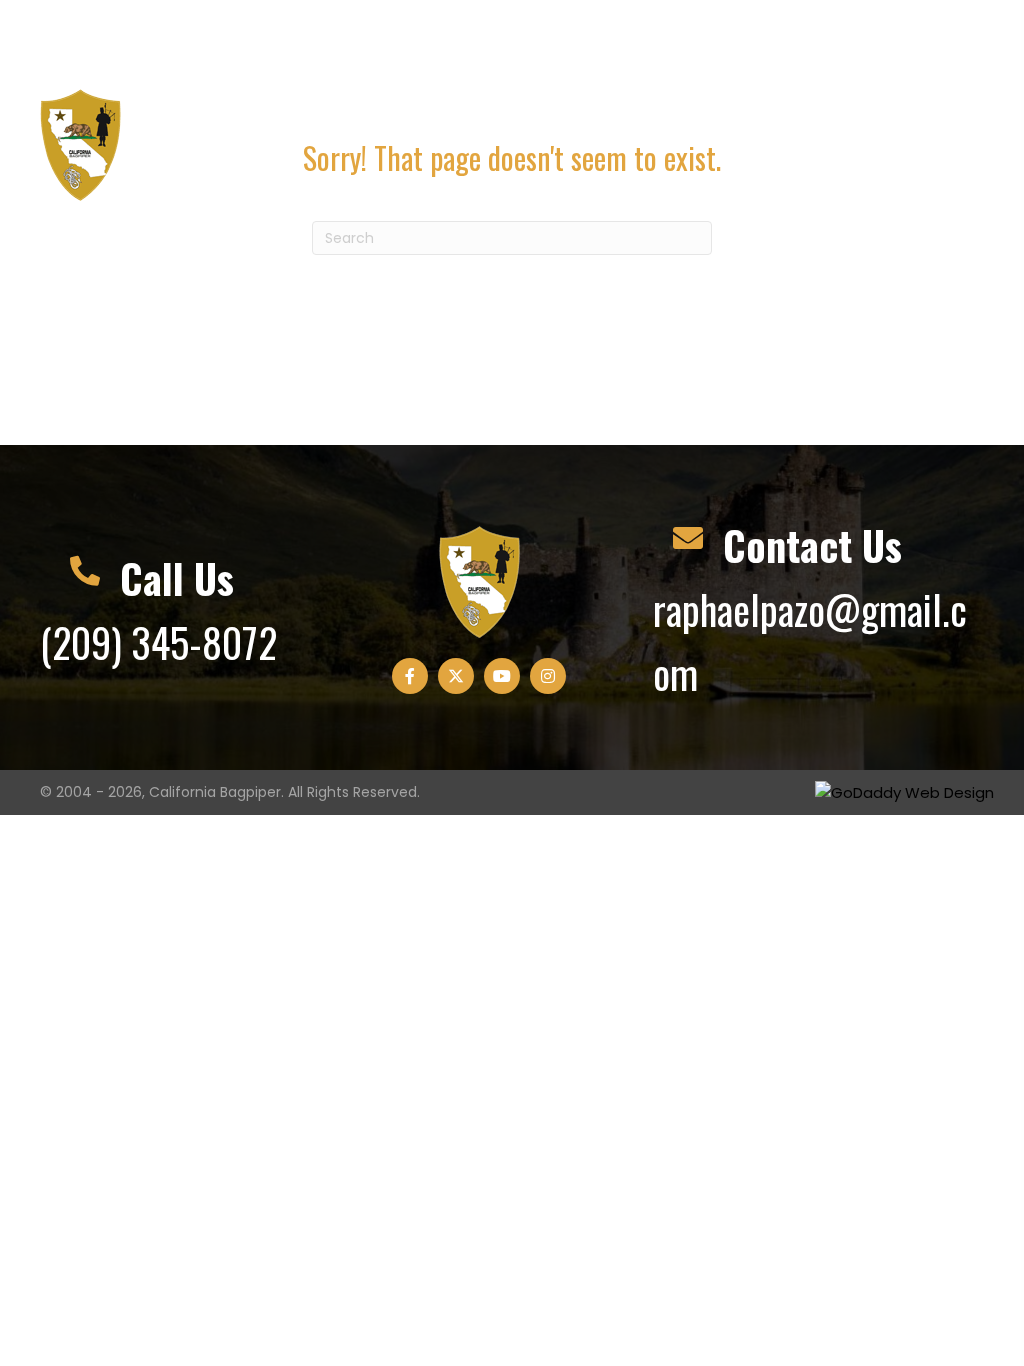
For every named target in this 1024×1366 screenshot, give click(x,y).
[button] (828, 39)
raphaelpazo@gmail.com (326, 21)
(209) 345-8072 (98, 45)
